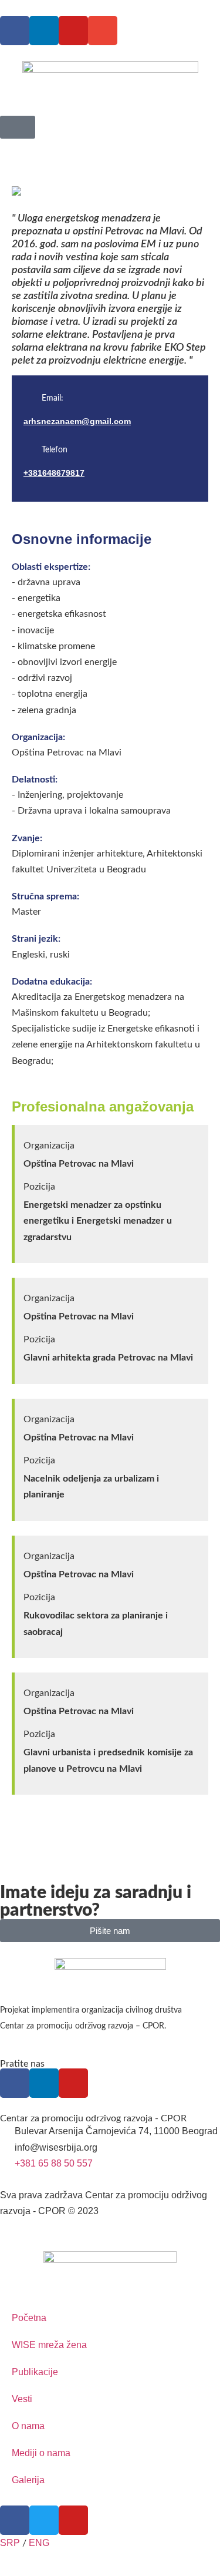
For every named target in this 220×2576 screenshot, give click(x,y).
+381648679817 (54, 473)
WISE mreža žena (49, 2345)
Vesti (22, 2399)
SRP (10, 2543)
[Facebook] (15, 31)
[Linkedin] (44, 31)
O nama (28, 2426)
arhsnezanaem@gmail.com (77, 421)
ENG (39, 2543)
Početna (29, 2318)
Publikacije (35, 2372)
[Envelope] (103, 31)
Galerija (28, 2480)
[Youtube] (73, 31)
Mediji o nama (41, 2453)
